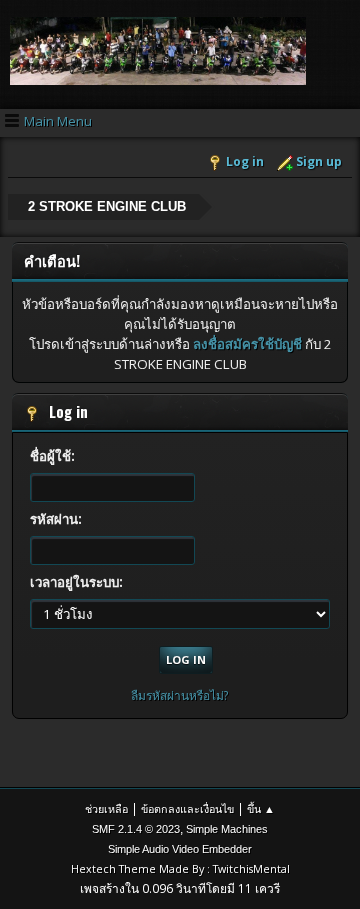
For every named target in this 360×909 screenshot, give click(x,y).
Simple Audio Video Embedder (180, 849)
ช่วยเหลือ (106, 808)
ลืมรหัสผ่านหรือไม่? (180, 695)
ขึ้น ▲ (261, 808)
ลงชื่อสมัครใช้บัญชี (247, 344)
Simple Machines (227, 829)
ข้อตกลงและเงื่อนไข (187, 808)
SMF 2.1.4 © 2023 (136, 829)
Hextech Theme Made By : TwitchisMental (180, 868)
